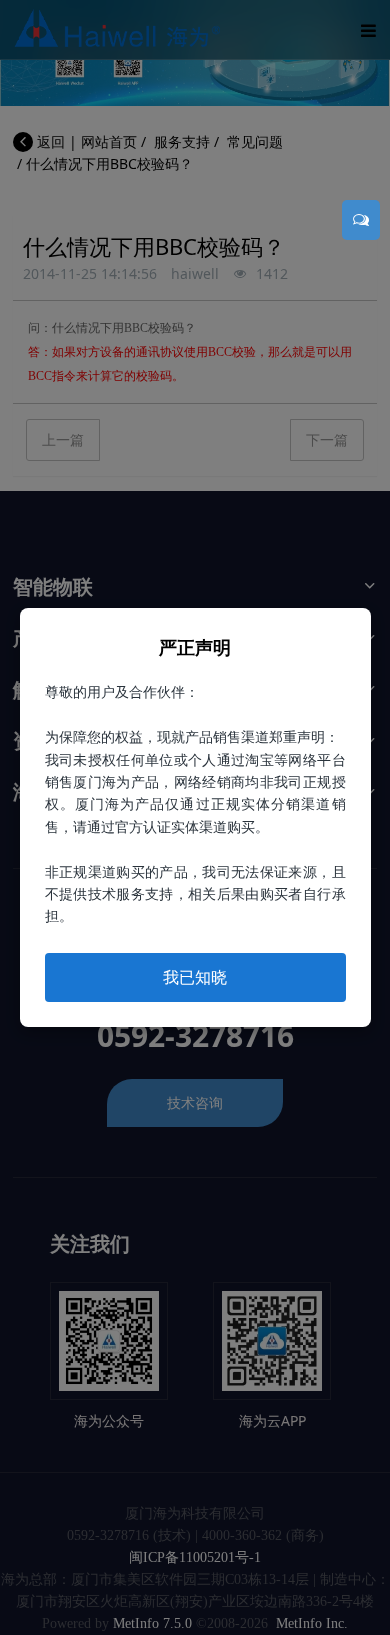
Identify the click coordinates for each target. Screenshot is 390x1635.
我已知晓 (195, 977)
